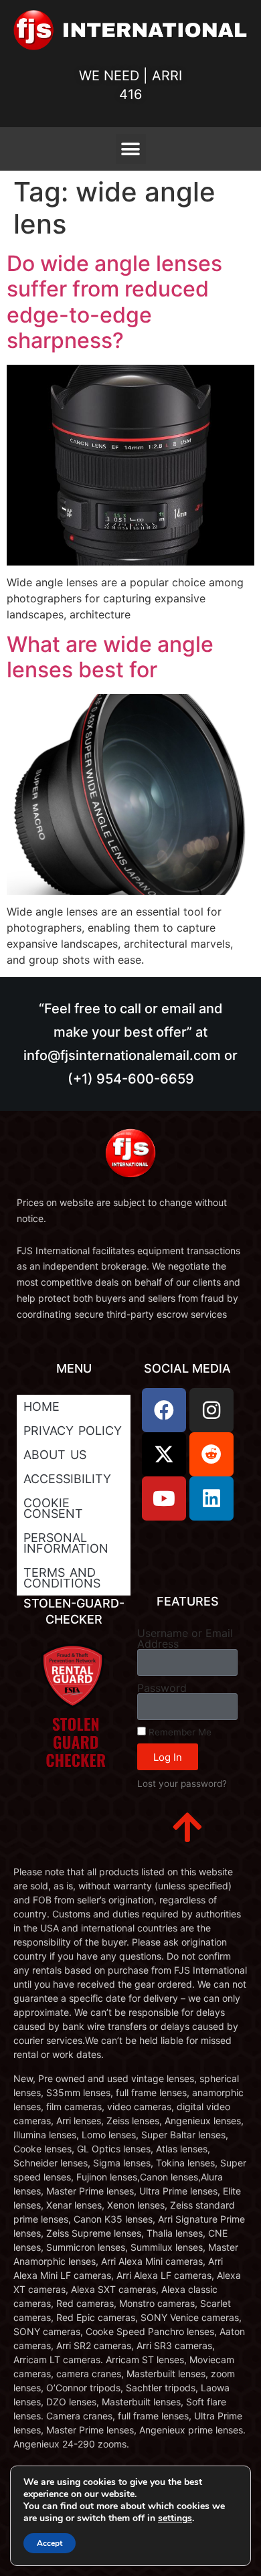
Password (162, 1688)
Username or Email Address (185, 1638)
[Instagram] (211, 1410)
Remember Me (179, 1732)
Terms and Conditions (62, 1578)
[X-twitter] (164, 1454)
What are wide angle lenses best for (110, 657)
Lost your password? (182, 1784)
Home (41, 1406)
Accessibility (67, 1479)
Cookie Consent (53, 1508)
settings (175, 2518)
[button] (131, 149)
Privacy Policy (73, 1431)
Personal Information (66, 1543)
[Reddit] (211, 1454)
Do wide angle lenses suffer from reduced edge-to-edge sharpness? (114, 302)
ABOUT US (55, 1455)
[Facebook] (164, 1410)
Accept (50, 2543)
